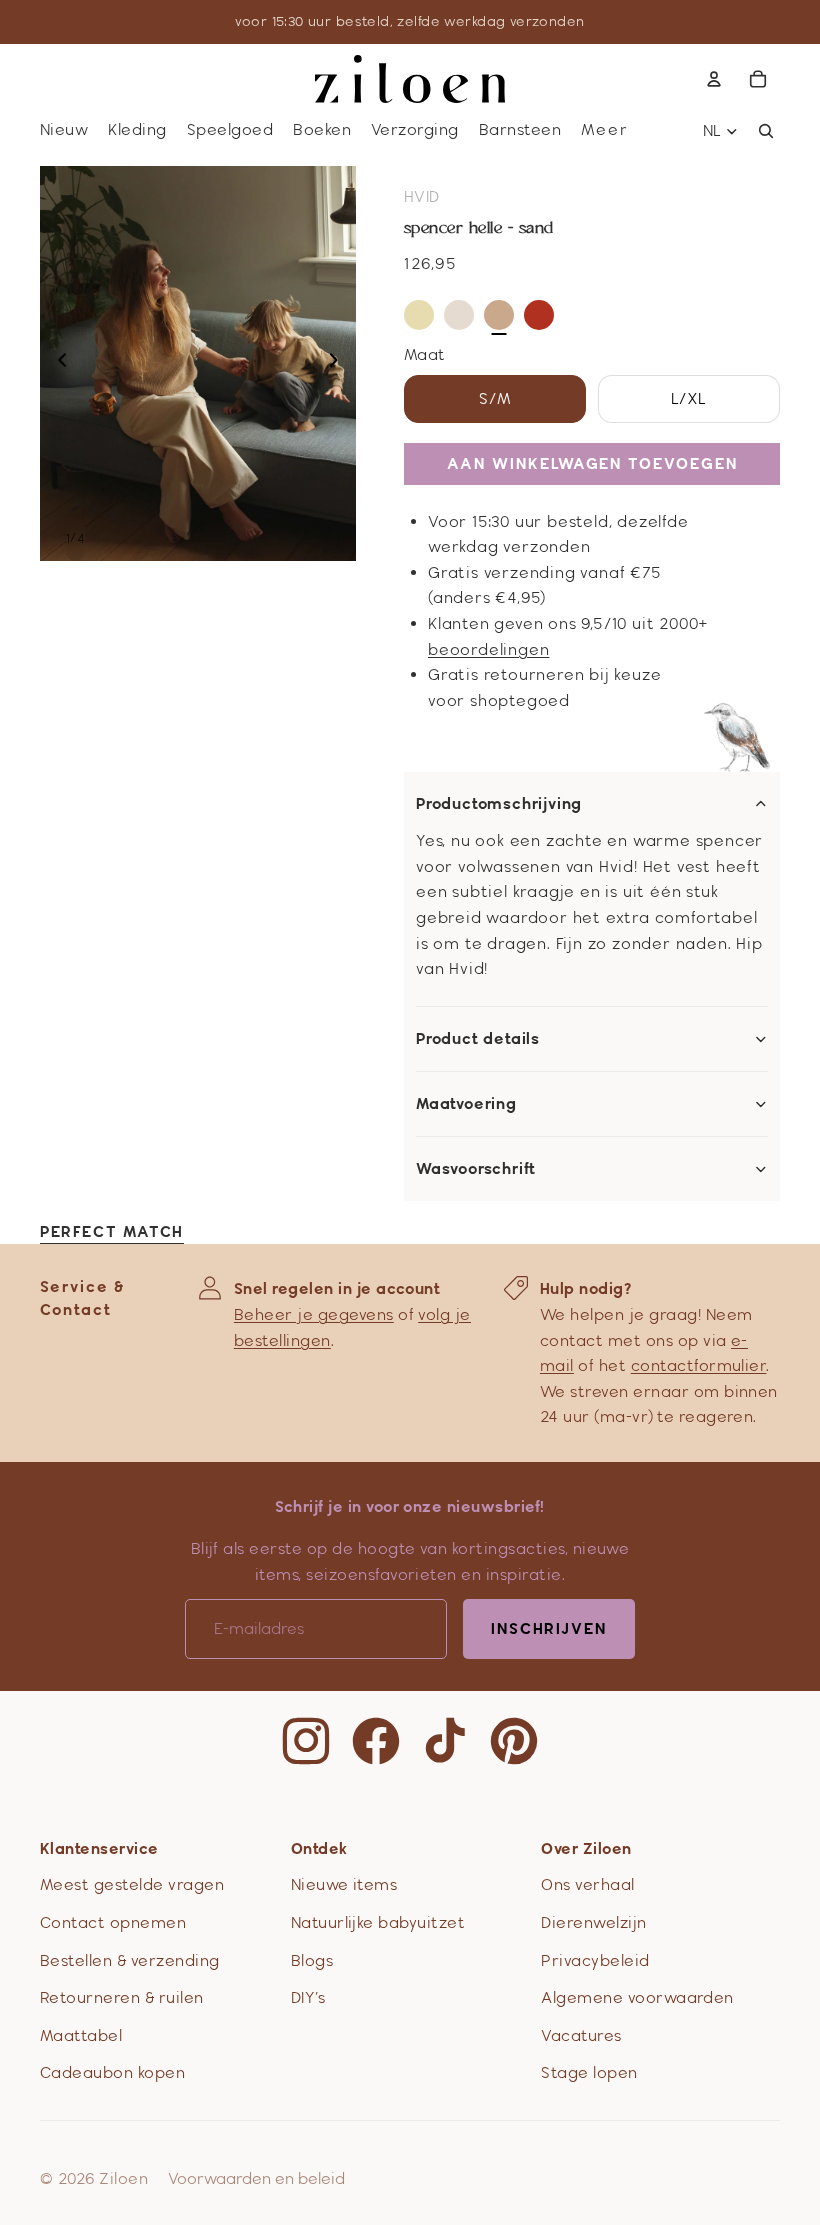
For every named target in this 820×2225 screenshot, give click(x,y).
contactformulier (699, 1365)
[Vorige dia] (56, 364)
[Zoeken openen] (766, 131)
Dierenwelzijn (593, 1922)
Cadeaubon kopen (112, 2072)
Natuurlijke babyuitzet (378, 1922)
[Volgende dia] (339, 364)
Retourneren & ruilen (122, 1997)
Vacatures (581, 2035)
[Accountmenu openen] (714, 79)
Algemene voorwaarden (637, 1997)
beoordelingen (488, 649)
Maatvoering (466, 1104)
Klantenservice (99, 1848)
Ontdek (319, 1848)
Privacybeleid (595, 1960)
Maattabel (81, 2035)
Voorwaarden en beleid (256, 2178)
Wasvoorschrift (476, 1169)
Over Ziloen (586, 1848)
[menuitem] (605, 130)
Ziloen (123, 2178)
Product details (478, 1039)
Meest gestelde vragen (132, 1884)
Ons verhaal (587, 1884)
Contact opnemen (113, 1922)
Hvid (422, 196)
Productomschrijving (499, 804)
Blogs (312, 1960)
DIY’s (308, 1997)
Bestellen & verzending (130, 1960)
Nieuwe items (344, 1884)
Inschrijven (549, 1628)
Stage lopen (589, 2072)
